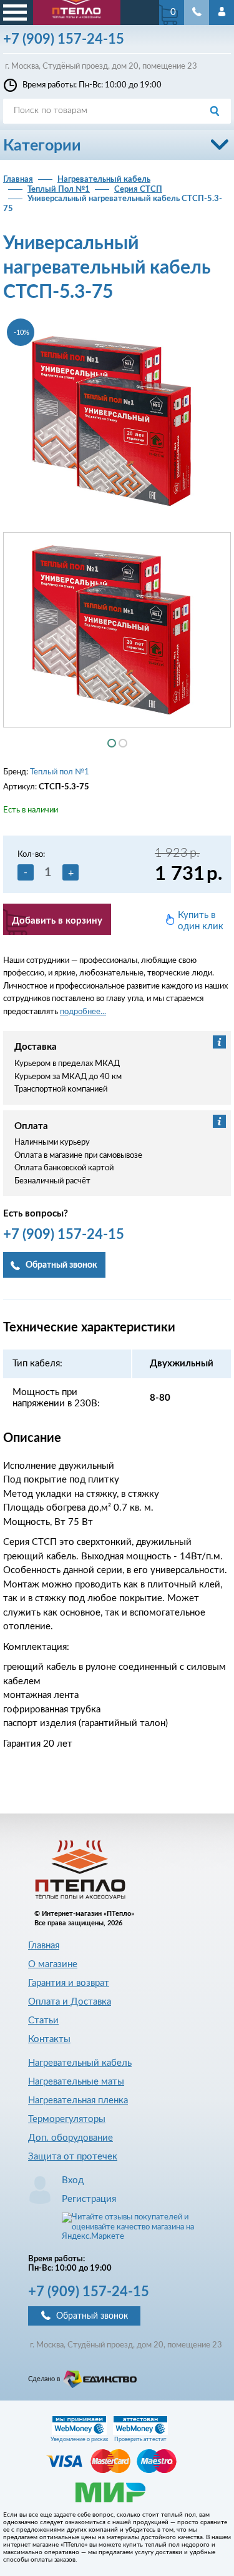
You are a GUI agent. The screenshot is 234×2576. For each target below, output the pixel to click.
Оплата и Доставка (70, 2002)
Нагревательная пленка (78, 2100)
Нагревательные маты (76, 2082)
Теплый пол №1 (60, 772)
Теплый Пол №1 (59, 190)
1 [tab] (112, 743)
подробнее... (83, 1012)
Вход (73, 2180)
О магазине (53, 1964)
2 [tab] (123, 743)
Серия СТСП (138, 190)
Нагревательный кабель (104, 180)
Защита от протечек (73, 2157)
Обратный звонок (92, 2316)
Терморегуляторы (67, 2119)
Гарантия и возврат (69, 1983)
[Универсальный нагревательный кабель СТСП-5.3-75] (117, 421)
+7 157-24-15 (89, 2292)
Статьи (43, 2021)
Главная (18, 180)
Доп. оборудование (71, 2138)
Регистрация (89, 2199)
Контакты (49, 2039)
